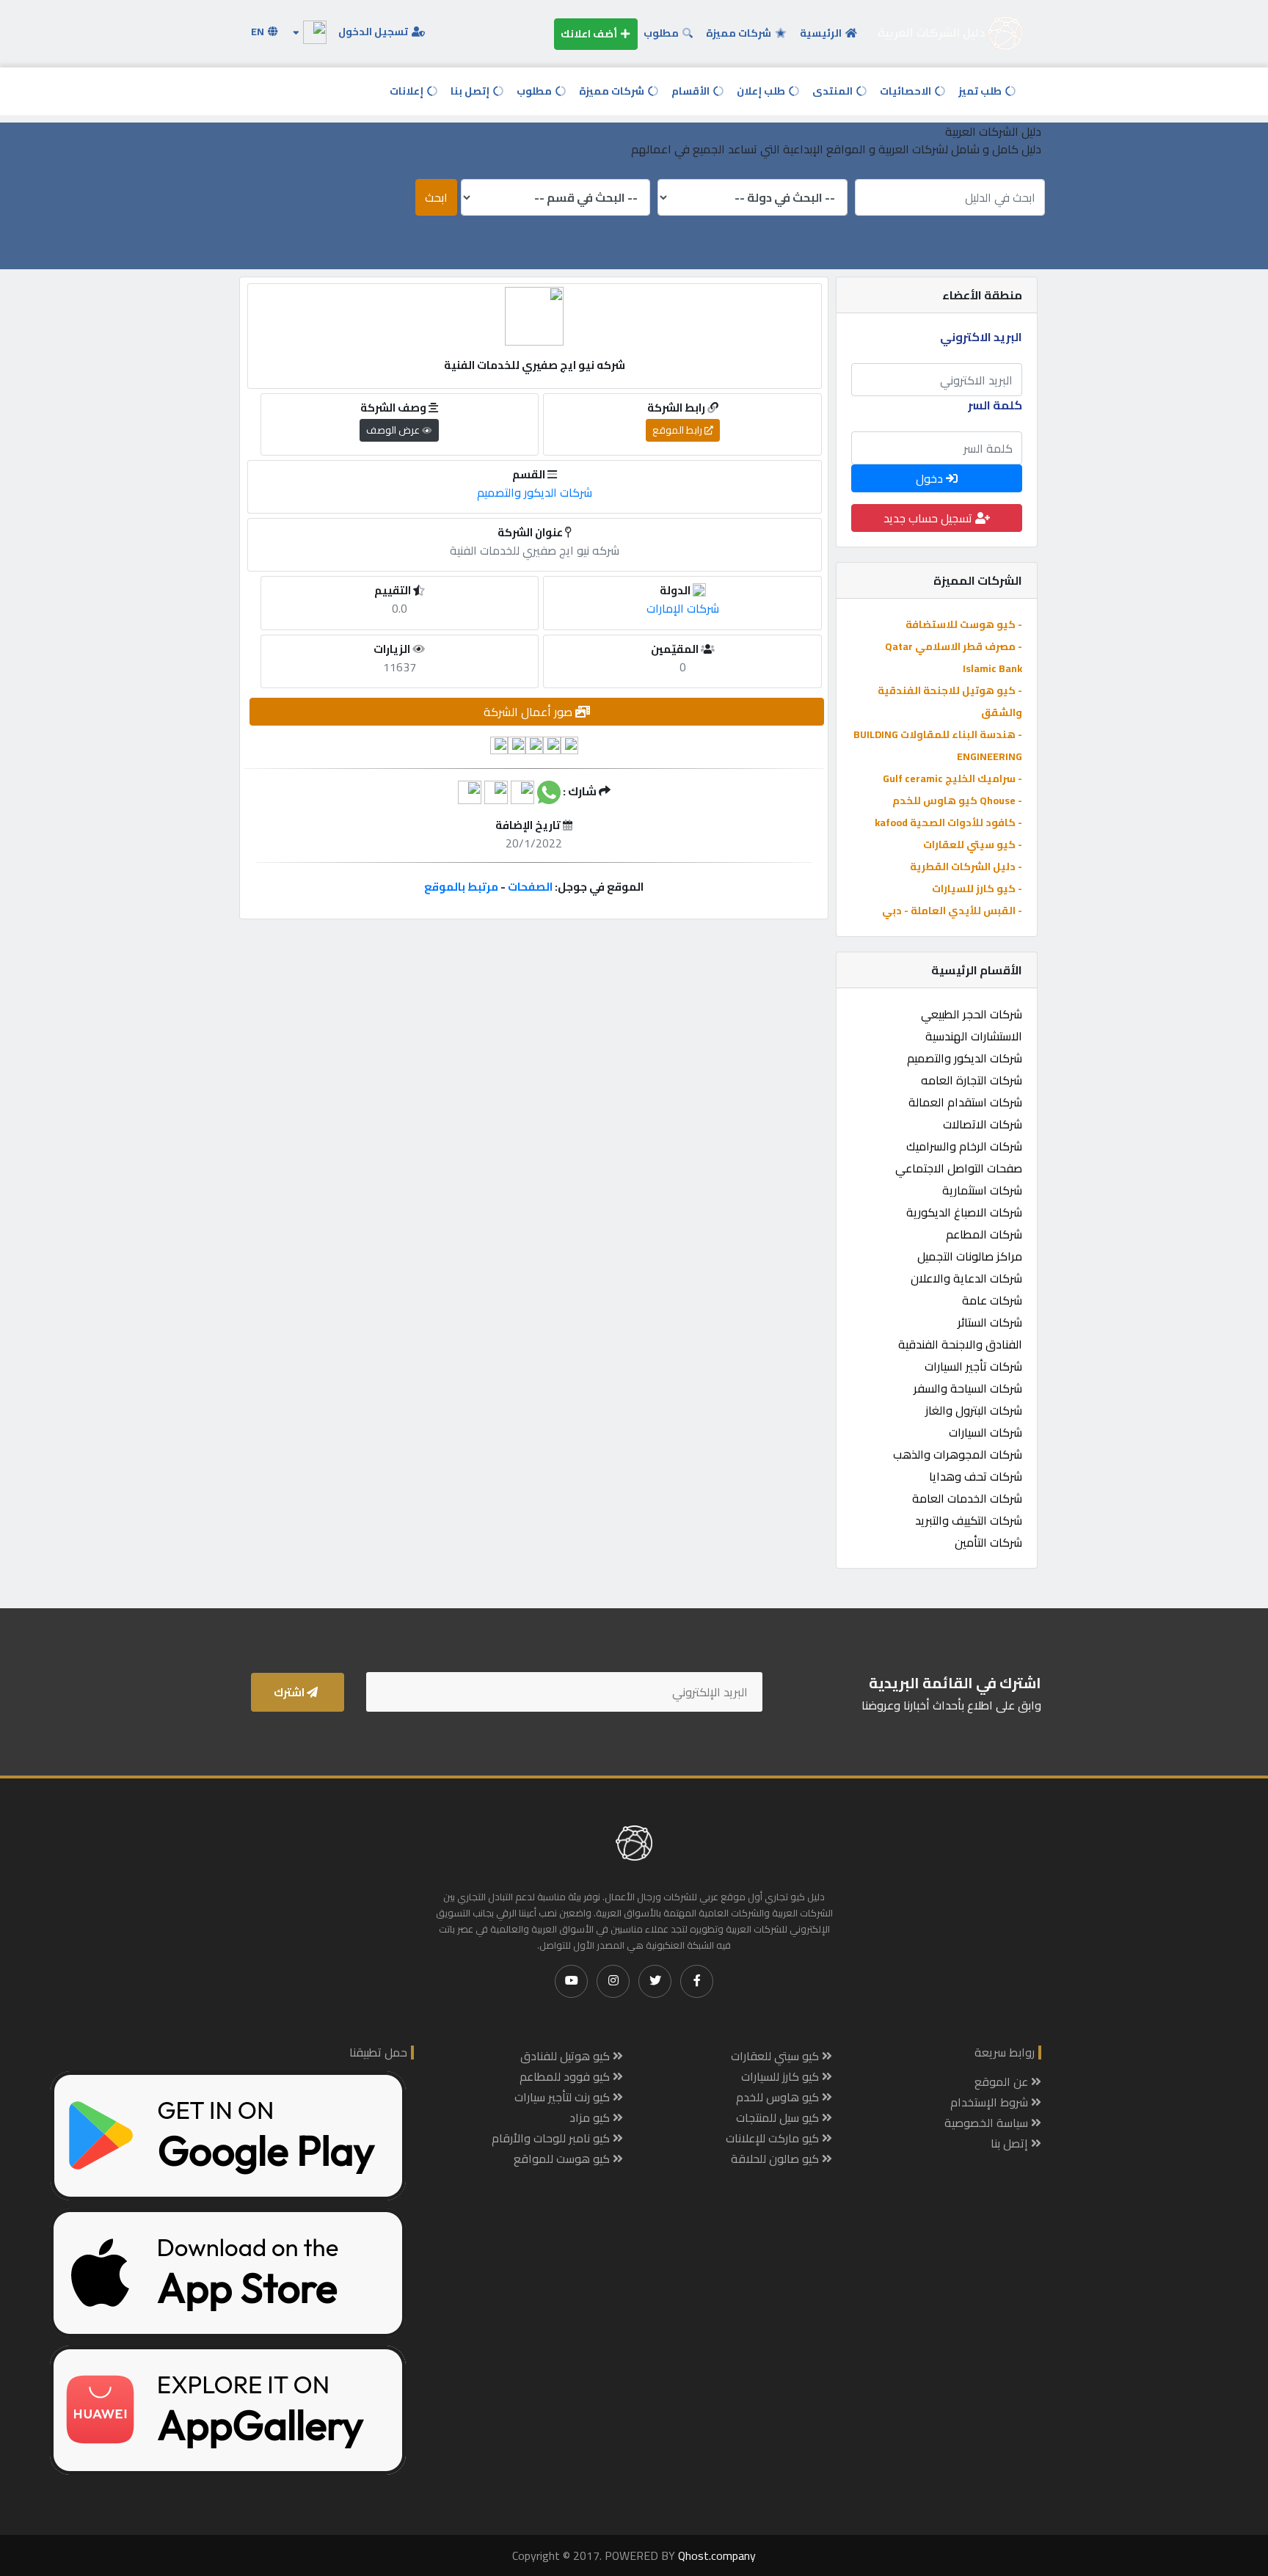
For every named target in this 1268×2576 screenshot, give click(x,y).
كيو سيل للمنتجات (779, 2117)
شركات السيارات (985, 1432)
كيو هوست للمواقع (563, 2159)
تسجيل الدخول (374, 32)
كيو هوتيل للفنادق (566, 2056)
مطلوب (662, 33)
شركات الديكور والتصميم (965, 1058)
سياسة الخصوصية (988, 2123)
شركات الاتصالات (983, 1124)
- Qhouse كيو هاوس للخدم (957, 800)
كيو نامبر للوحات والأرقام (552, 2138)
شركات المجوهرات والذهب (958, 1454)
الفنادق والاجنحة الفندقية (960, 1344)
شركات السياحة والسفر (968, 1388)
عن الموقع (1003, 2081)
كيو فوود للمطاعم (566, 2076)
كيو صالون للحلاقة (776, 2159)
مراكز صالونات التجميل (970, 1256)
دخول (931, 478)
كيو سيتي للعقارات (776, 2056)
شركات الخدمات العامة (967, 1498)
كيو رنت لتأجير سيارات (564, 2097)
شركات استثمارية (982, 1190)
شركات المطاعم (984, 1234)
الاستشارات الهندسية (974, 1036)
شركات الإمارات (683, 608)
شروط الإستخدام (991, 2102)
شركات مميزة (740, 33)
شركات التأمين (988, 1542)
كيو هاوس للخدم (779, 2097)
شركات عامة (992, 1300)
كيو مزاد (591, 2117)
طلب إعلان (762, 91)
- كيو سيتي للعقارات (973, 844)
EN (259, 32)
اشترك (290, 1692)
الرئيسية (822, 33)
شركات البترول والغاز (974, 1410)
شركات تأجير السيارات (973, 1366)
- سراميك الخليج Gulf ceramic (952, 778)
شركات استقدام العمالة (965, 1102)
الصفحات (530, 887)
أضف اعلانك (590, 34)
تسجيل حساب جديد (929, 518)
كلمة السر (995, 405)
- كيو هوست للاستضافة (964, 624)
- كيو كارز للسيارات (977, 889)
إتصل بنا (471, 91)
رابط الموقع (678, 430)
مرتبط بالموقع (461, 887)
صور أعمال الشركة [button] (529, 712)
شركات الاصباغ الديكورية (964, 1212)
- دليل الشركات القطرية (966, 866)
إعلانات (408, 91)
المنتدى (834, 91)
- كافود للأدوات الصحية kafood (948, 822)
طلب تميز (981, 91)
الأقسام (692, 91)
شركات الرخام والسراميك (964, 1146)
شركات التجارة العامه (972, 1080)
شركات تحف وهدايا (976, 1476)
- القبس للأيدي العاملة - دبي (952, 911)
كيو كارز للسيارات (781, 2076)
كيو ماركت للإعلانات (774, 2138)
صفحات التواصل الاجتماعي (959, 1168)
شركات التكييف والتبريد (969, 1520)
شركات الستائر (990, 1322)
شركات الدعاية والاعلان (966, 1278)
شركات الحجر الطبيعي (972, 1014)
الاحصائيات (907, 91)
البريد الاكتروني (981, 337)
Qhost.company (717, 2555)
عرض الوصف (394, 430)
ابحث (436, 197)
